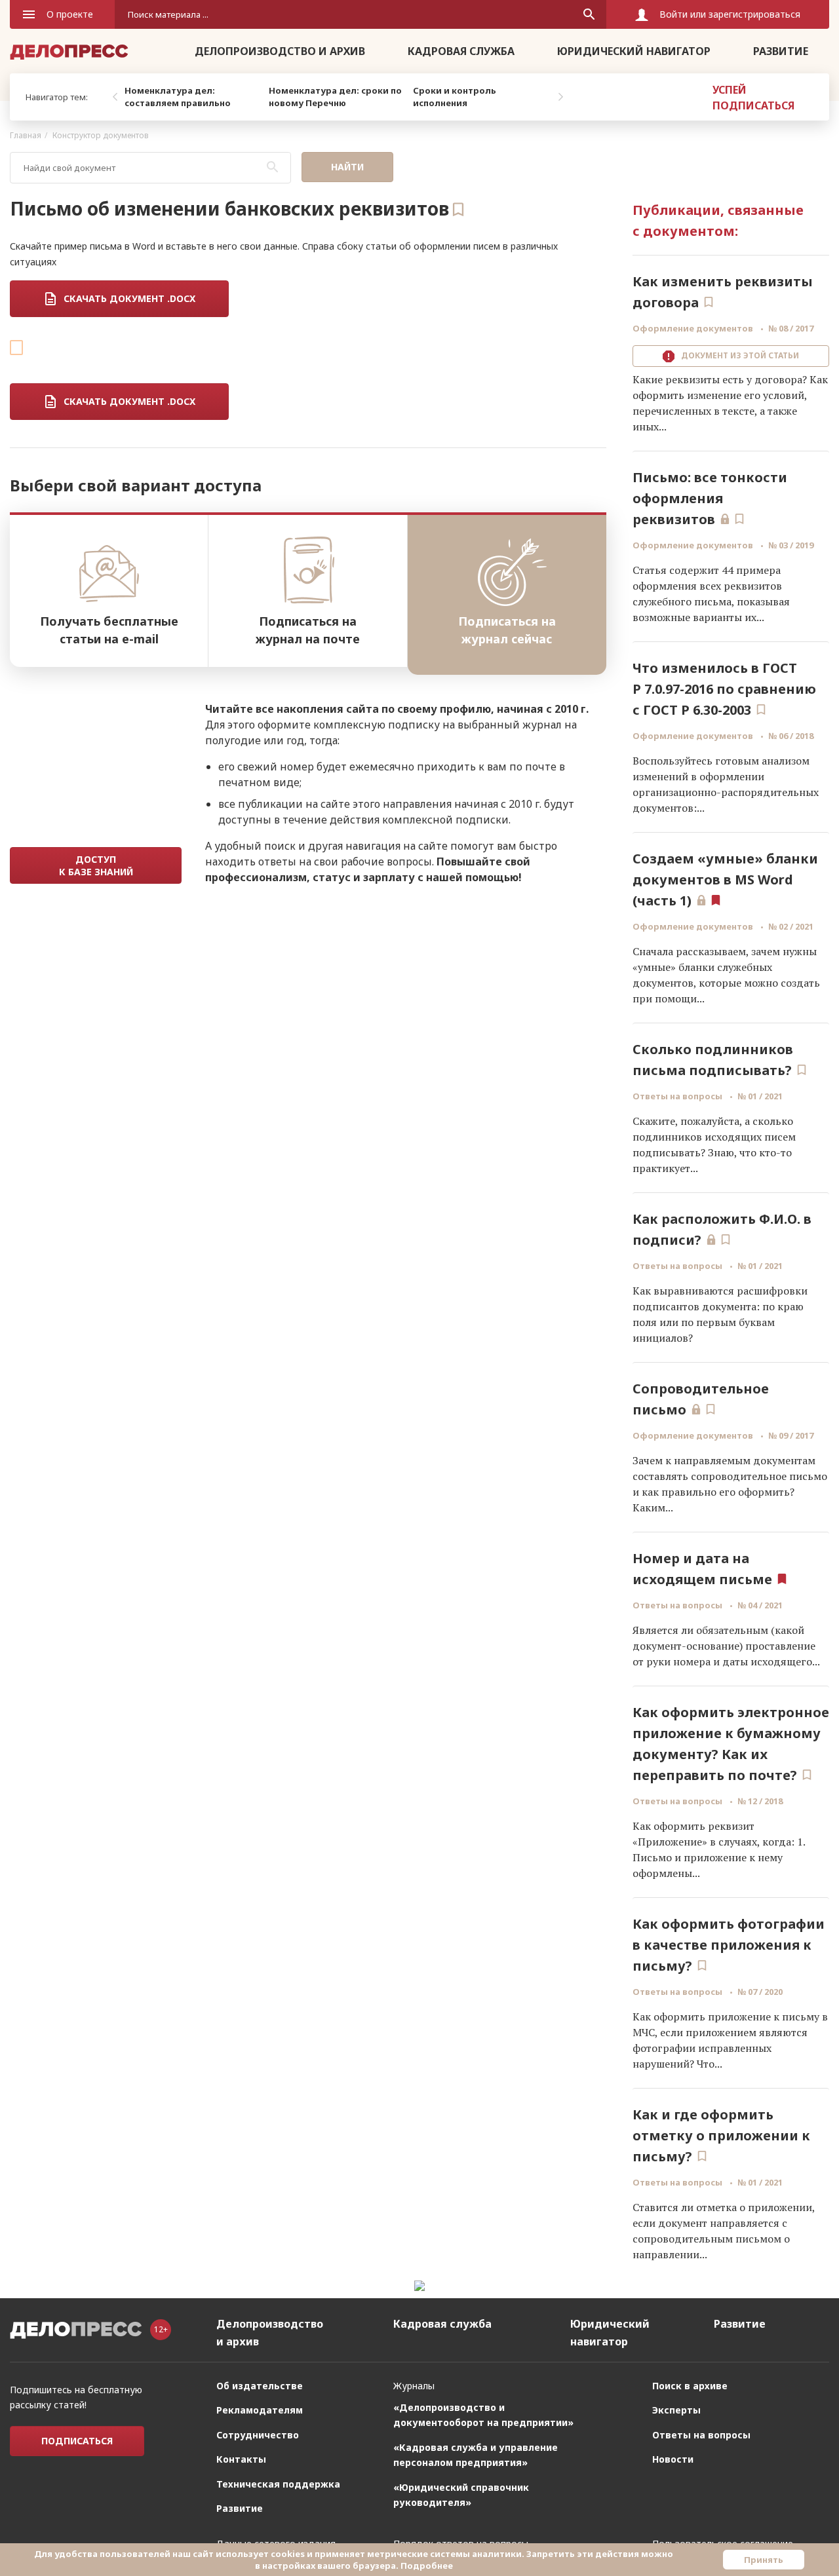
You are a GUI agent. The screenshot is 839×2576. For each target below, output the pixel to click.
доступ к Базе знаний (96, 865)
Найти (347, 167)
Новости (673, 2459)
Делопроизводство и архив (280, 51)
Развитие (781, 51)
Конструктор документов (101, 135)
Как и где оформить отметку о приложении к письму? (721, 2135)
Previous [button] (115, 97)
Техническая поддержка (278, 2484)
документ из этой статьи (738, 355)
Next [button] (560, 97)
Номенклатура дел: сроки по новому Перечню (335, 97)
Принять (764, 2560)
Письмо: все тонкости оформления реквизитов (710, 498)
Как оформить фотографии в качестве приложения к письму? (729, 1945)
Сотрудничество (258, 2435)
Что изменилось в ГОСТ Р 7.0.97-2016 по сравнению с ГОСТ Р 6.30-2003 (724, 689)
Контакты (241, 2459)
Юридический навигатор (634, 51)
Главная (26, 135)
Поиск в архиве (690, 2386)
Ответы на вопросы (678, 1096)
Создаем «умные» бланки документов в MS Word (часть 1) (725, 880)
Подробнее (427, 2566)
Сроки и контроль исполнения (455, 97)
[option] (193, 97)
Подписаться (77, 2441)
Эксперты (676, 2410)
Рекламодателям (260, 2410)
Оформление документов (694, 328)
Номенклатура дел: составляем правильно (178, 97)
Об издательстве (260, 2386)
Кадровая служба (461, 51)
